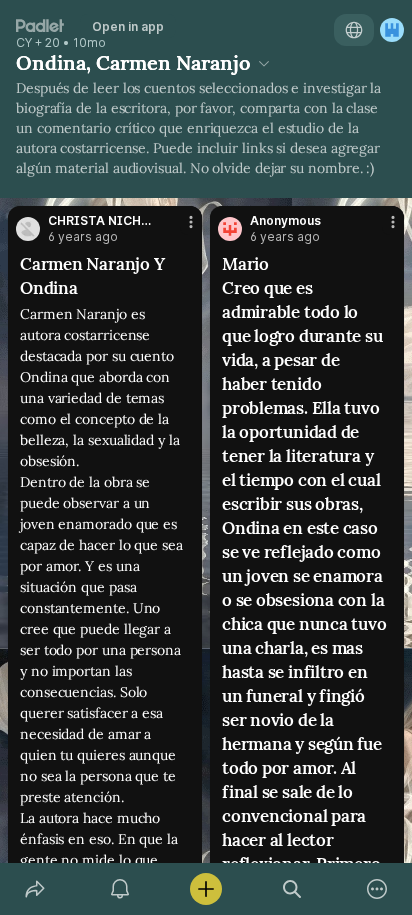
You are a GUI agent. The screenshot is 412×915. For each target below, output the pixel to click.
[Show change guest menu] (392, 30)
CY (24, 43)
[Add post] (206, 889)
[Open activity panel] (121, 889)
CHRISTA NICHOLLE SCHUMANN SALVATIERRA (100, 221)
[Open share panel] (35, 889)
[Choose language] (354, 30)
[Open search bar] (292, 889)
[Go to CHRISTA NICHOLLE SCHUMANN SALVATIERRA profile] (28, 229)
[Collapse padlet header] (264, 63)
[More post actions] (178, 230)
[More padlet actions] (377, 889)
